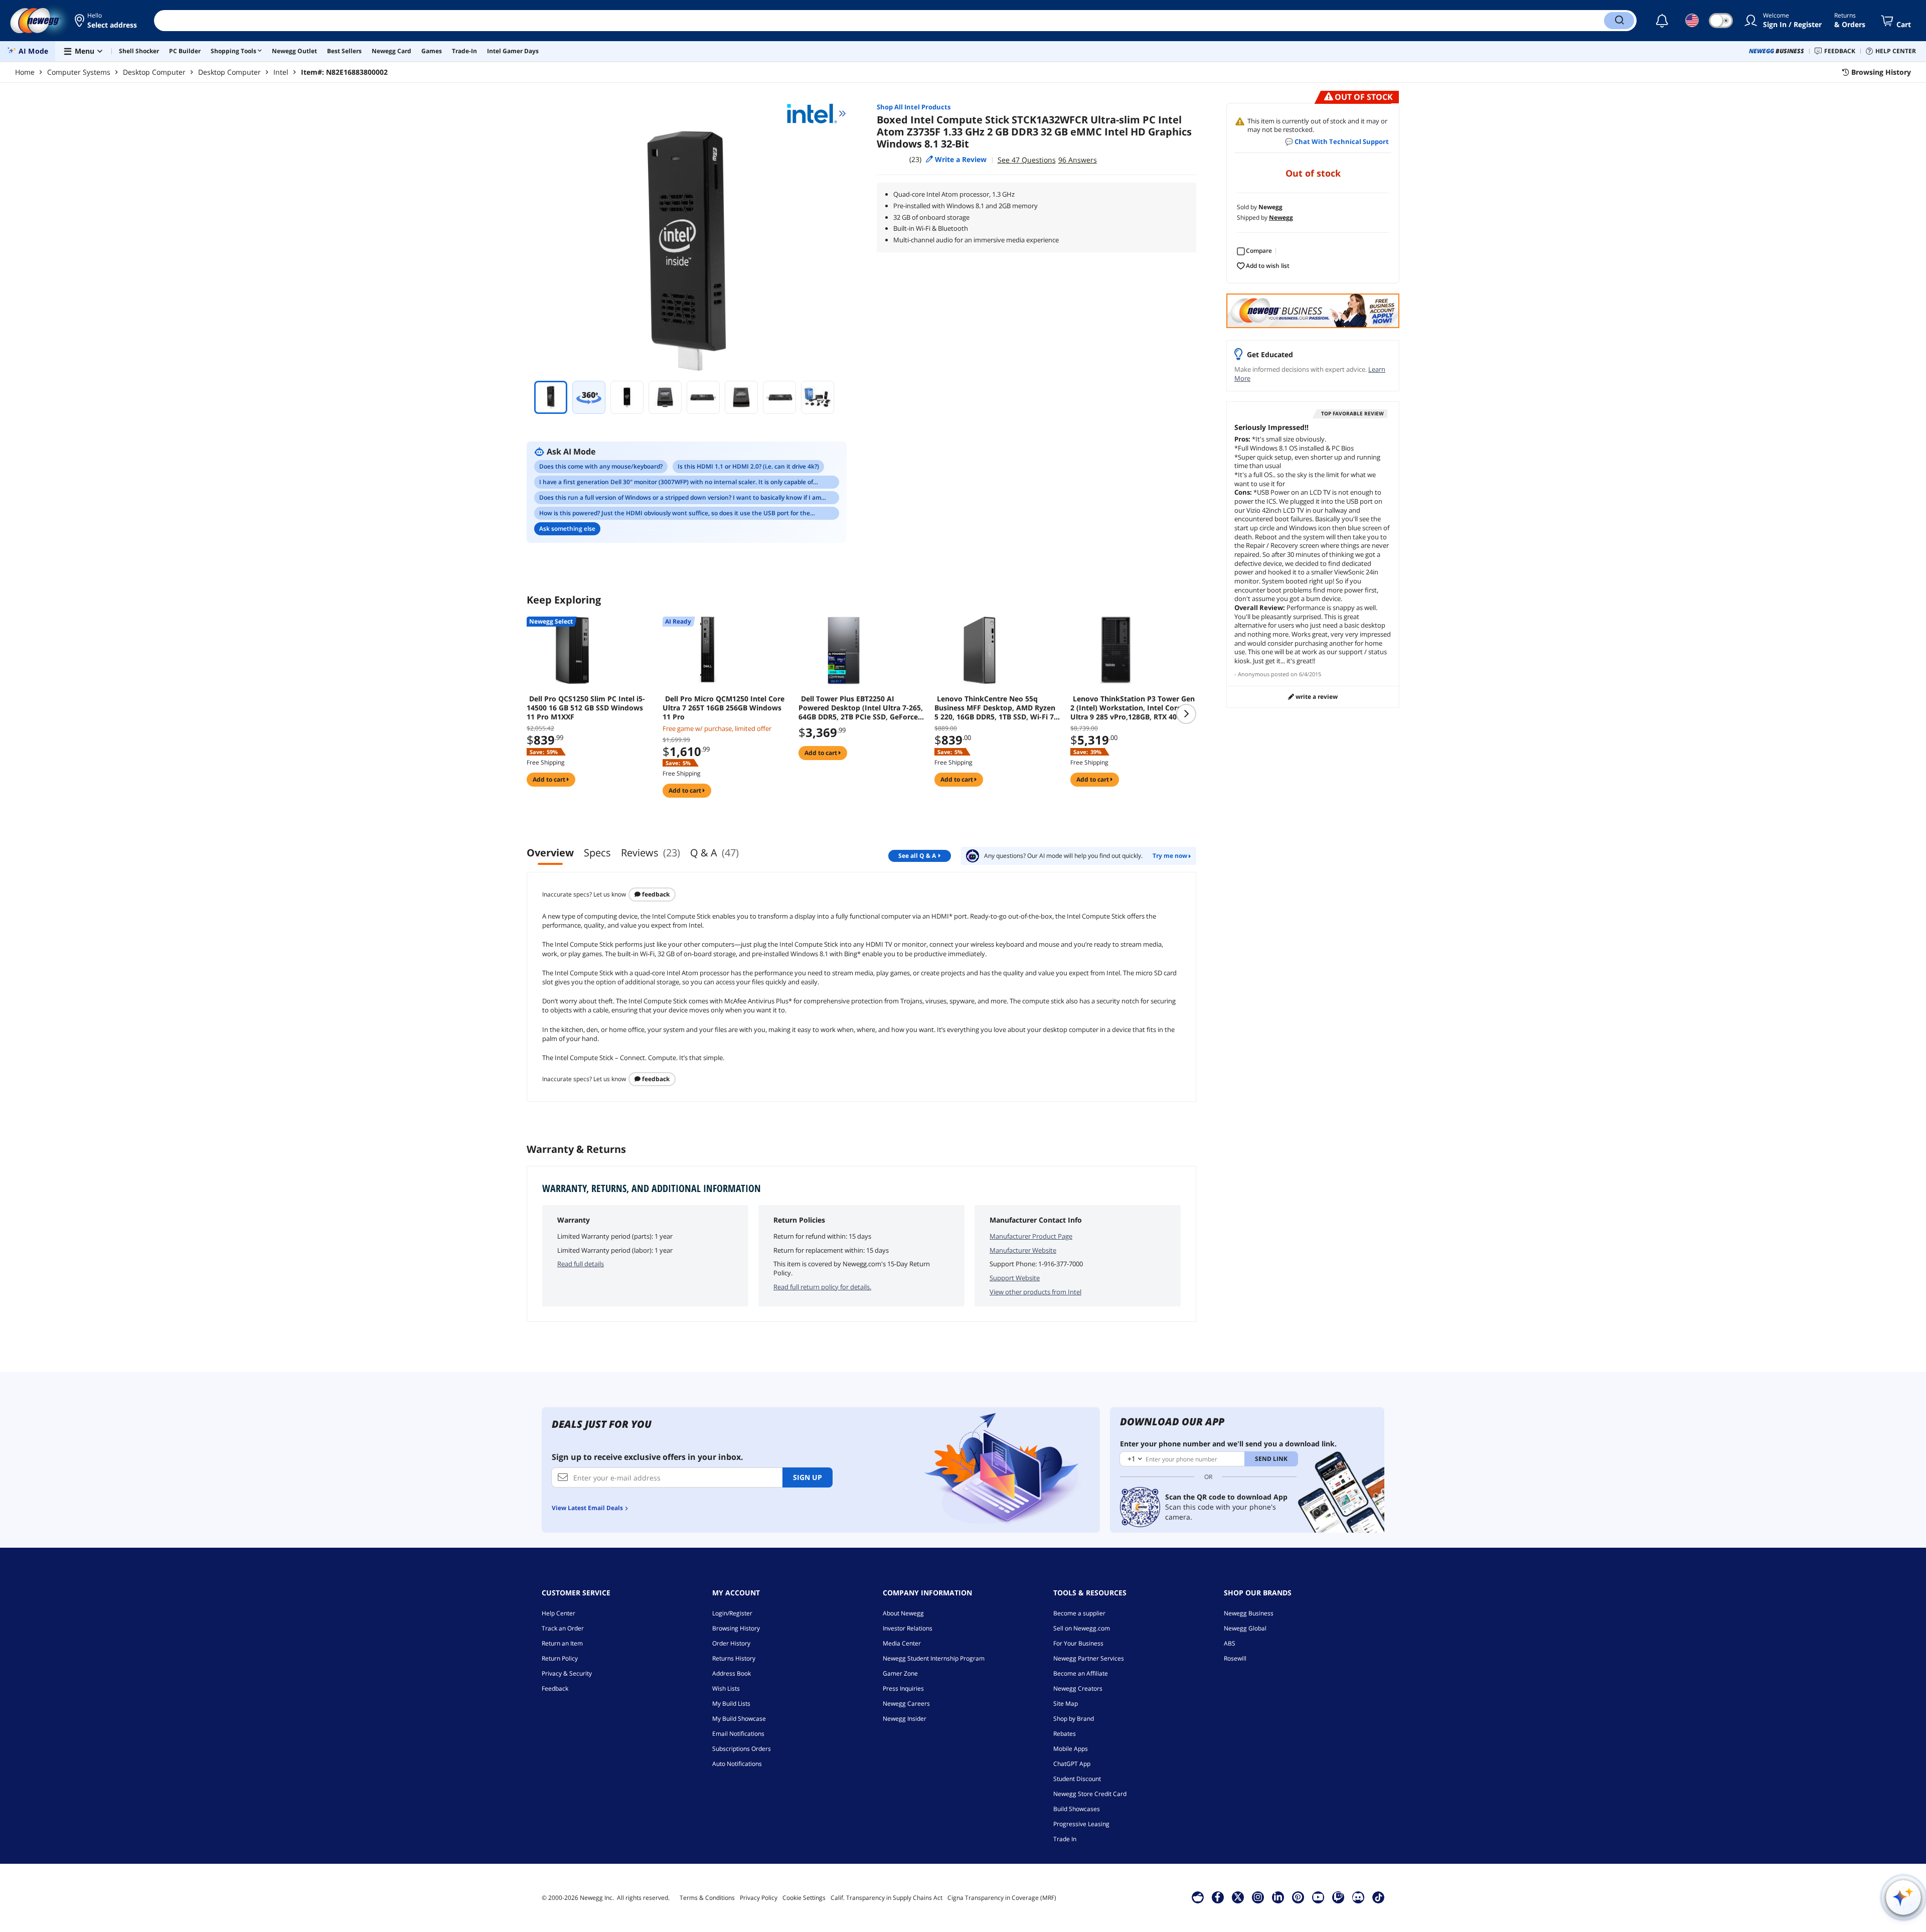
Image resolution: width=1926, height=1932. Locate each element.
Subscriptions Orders (742, 1749)
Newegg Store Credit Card (1090, 1794)
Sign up (808, 1477)
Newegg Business (1249, 1613)
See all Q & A (917, 856)
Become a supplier (1079, 1613)
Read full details (581, 1264)
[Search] (1619, 21)
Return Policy (560, 1658)
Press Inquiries (903, 1688)
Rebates (1065, 1734)
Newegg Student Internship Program (934, 1658)
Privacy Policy (759, 1898)
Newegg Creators (1078, 1688)
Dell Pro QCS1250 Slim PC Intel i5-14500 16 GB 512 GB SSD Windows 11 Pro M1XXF (586, 708)
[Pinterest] (1298, 1897)
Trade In (1065, 1839)
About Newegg (903, 1613)
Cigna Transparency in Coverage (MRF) (1002, 1898)
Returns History (734, 1658)
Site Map (1066, 1703)
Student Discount (1077, 1779)
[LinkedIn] (1278, 1897)
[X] (1238, 1897)
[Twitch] (1338, 1897)
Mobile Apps (1071, 1749)
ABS (1230, 1643)
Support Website (1015, 1278)
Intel (281, 72)
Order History (731, 1643)
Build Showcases (1077, 1809)
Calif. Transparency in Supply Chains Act (887, 1898)
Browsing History (736, 1628)
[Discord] (1358, 1897)
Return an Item (562, 1643)
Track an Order (563, 1628)
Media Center (902, 1643)
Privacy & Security (567, 1673)
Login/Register (732, 1613)
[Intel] (817, 113)
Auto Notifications (737, 1764)
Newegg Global (1245, 1628)
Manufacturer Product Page (1031, 1236)
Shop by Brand (1074, 1719)
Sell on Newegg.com (1082, 1628)
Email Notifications (738, 1734)
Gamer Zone (900, 1673)
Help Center (558, 1613)
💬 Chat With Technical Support (1337, 141)
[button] (107, 21)
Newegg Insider (905, 1719)
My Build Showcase (739, 1719)
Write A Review (1316, 697)
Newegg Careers (906, 1703)
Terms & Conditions (707, 1898)
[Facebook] (1218, 1897)
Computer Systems (79, 72)
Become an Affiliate (1081, 1673)
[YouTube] (1318, 1897)
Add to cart (550, 779)
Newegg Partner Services (1089, 1658)
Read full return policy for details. (822, 1287)
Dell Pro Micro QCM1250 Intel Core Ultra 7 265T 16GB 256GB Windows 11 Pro (724, 708)
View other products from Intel (1035, 1292)
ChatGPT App (1072, 1764)
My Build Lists (731, 1703)
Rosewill (1235, 1658)
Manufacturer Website (1023, 1250)
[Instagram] (1258, 1897)
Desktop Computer (154, 72)
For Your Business (1078, 1643)
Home (25, 72)
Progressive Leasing (1081, 1824)
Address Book (732, 1673)
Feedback (655, 894)
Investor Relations (908, 1628)
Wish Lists (726, 1688)
